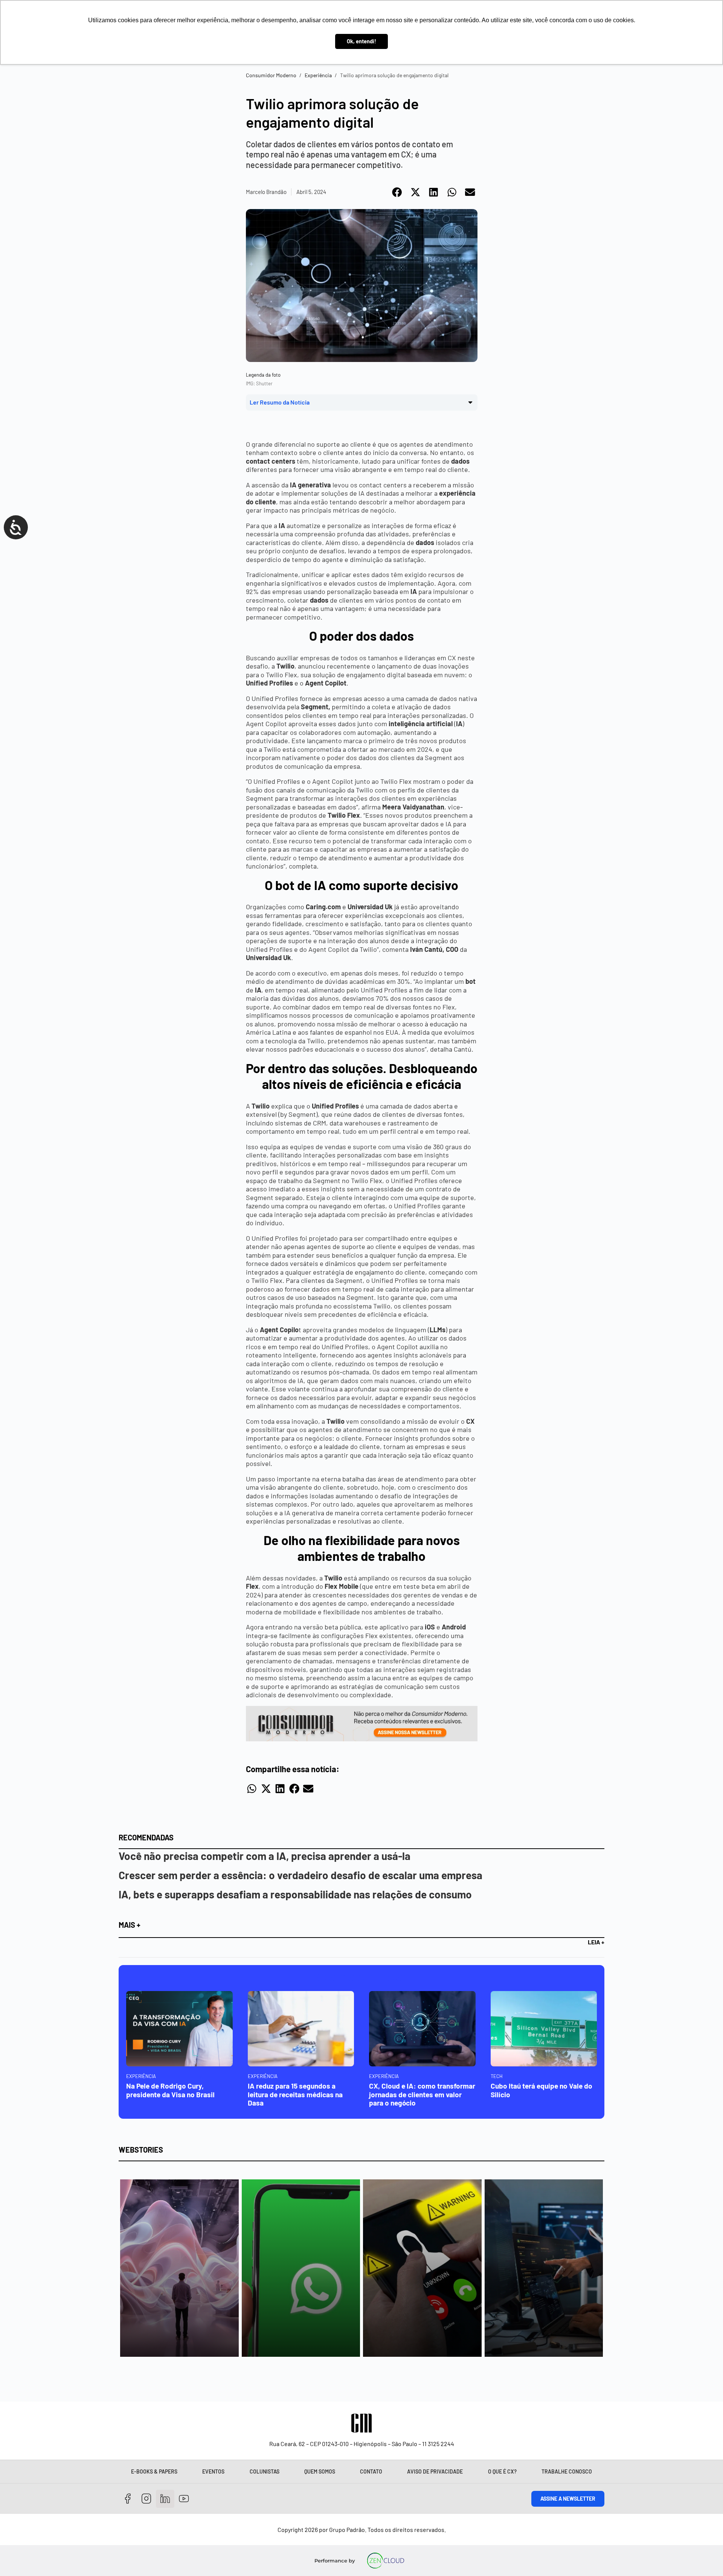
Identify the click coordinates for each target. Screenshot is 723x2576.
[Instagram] (147, 2499)
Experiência (318, 75)
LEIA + (596, 1942)
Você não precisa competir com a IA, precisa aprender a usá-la (265, 1856)
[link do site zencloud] (386, 2561)
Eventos (213, 2471)
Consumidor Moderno (271, 75)
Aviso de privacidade (435, 2471)
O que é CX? (502, 2471)
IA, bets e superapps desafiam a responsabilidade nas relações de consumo (295, 1894)
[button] (397, 192)
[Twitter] (165, 2499)
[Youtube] (184, 2499)
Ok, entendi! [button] (361, 41)
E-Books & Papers (154, 2471)
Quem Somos (320, 2471)
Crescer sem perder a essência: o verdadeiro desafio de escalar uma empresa (300, 1875)
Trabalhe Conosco (567, 2471)
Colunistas (265, 2471)
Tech (497, 2076)
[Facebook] (128, 2499)
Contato (371, 2471)
